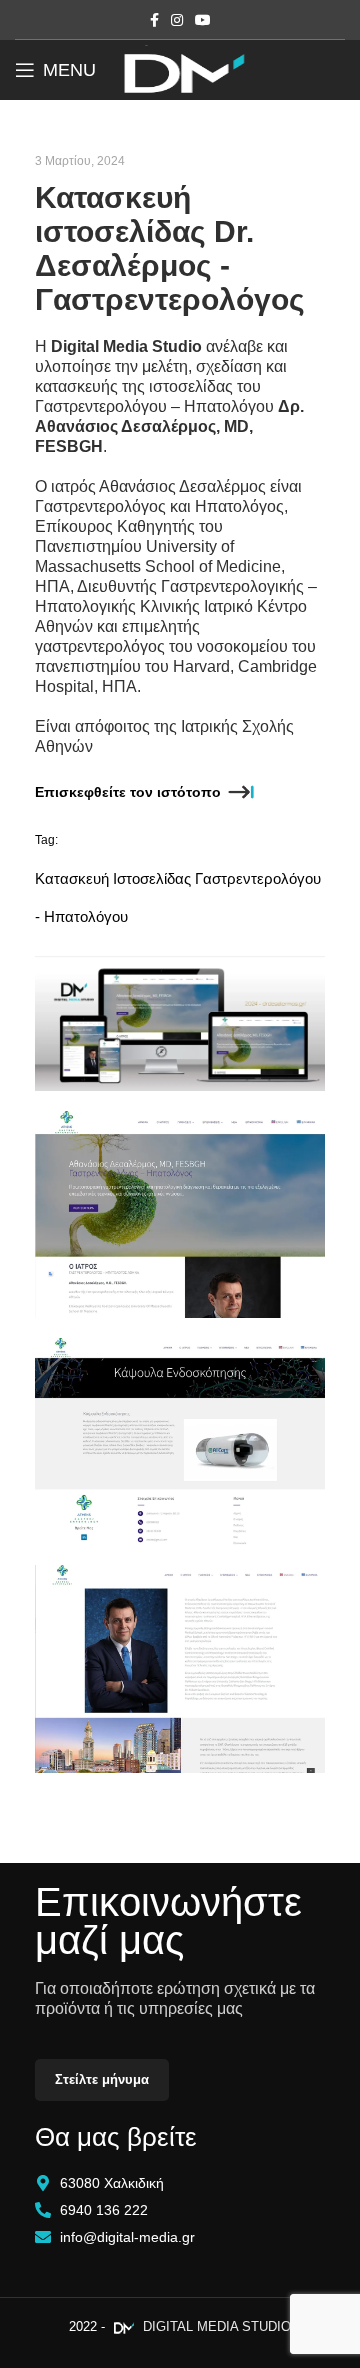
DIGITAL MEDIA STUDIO (215, 2326)
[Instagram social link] (177, 20)
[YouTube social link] (203, 20)
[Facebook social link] (154, 20)
